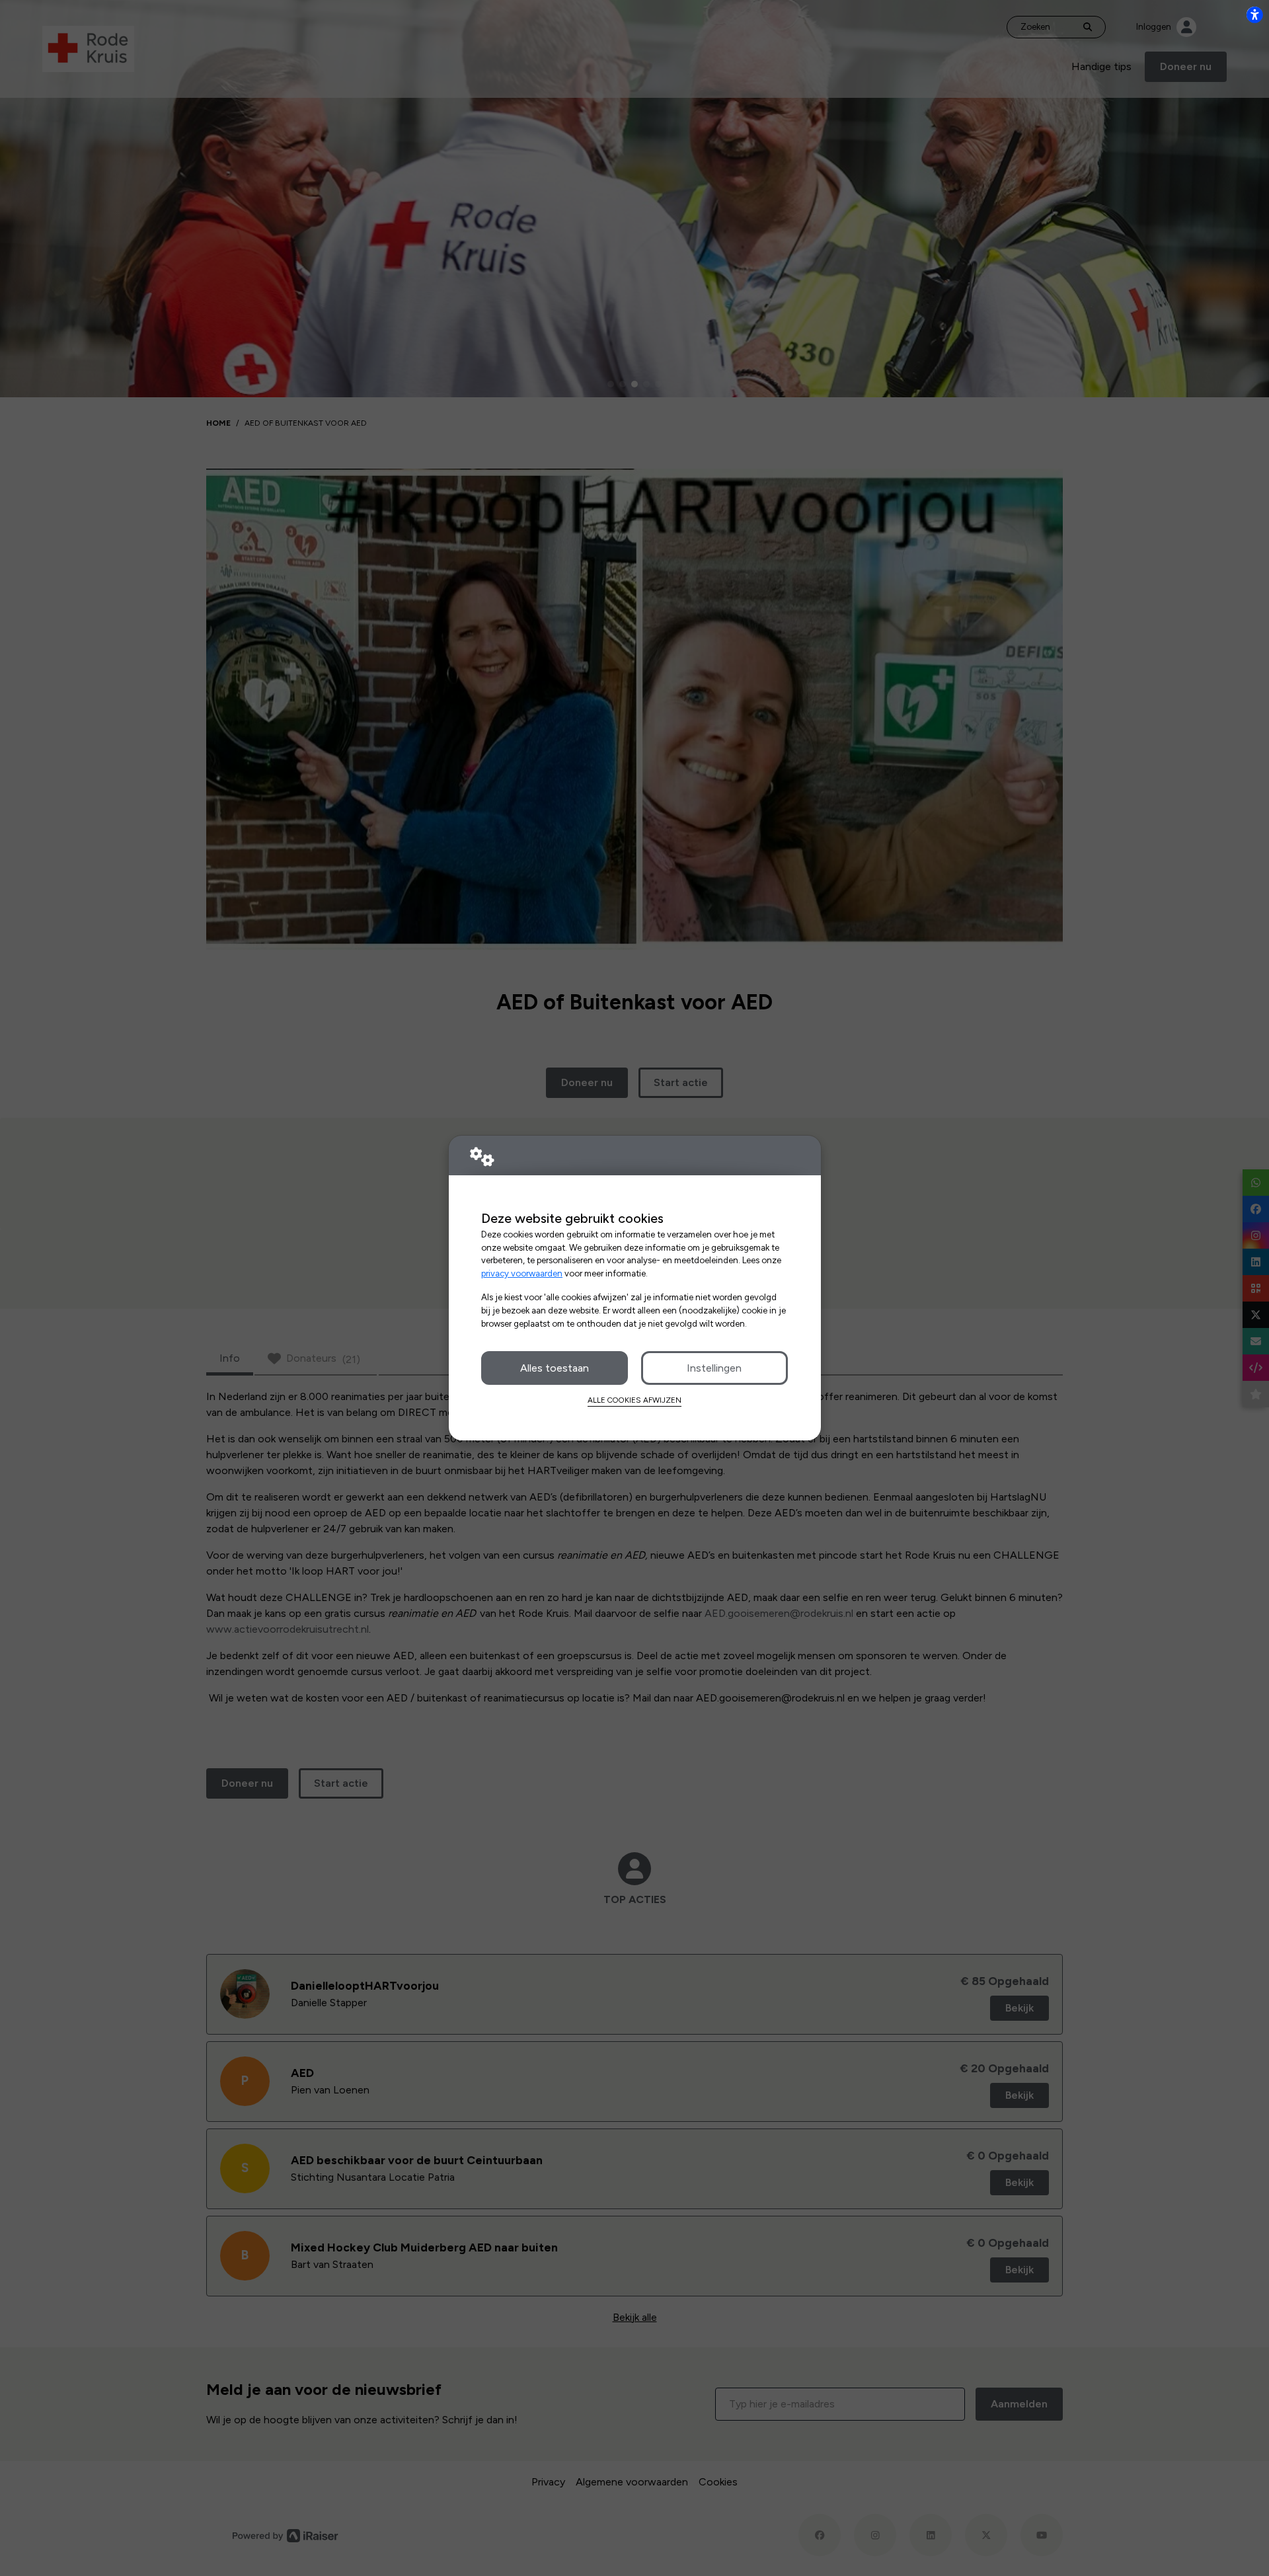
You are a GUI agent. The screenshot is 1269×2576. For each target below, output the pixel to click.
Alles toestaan (555, 1368)
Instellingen (714, 1368)
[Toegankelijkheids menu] (1254, 15)
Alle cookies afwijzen (634, 1400)
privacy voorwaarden (522, 1273)
